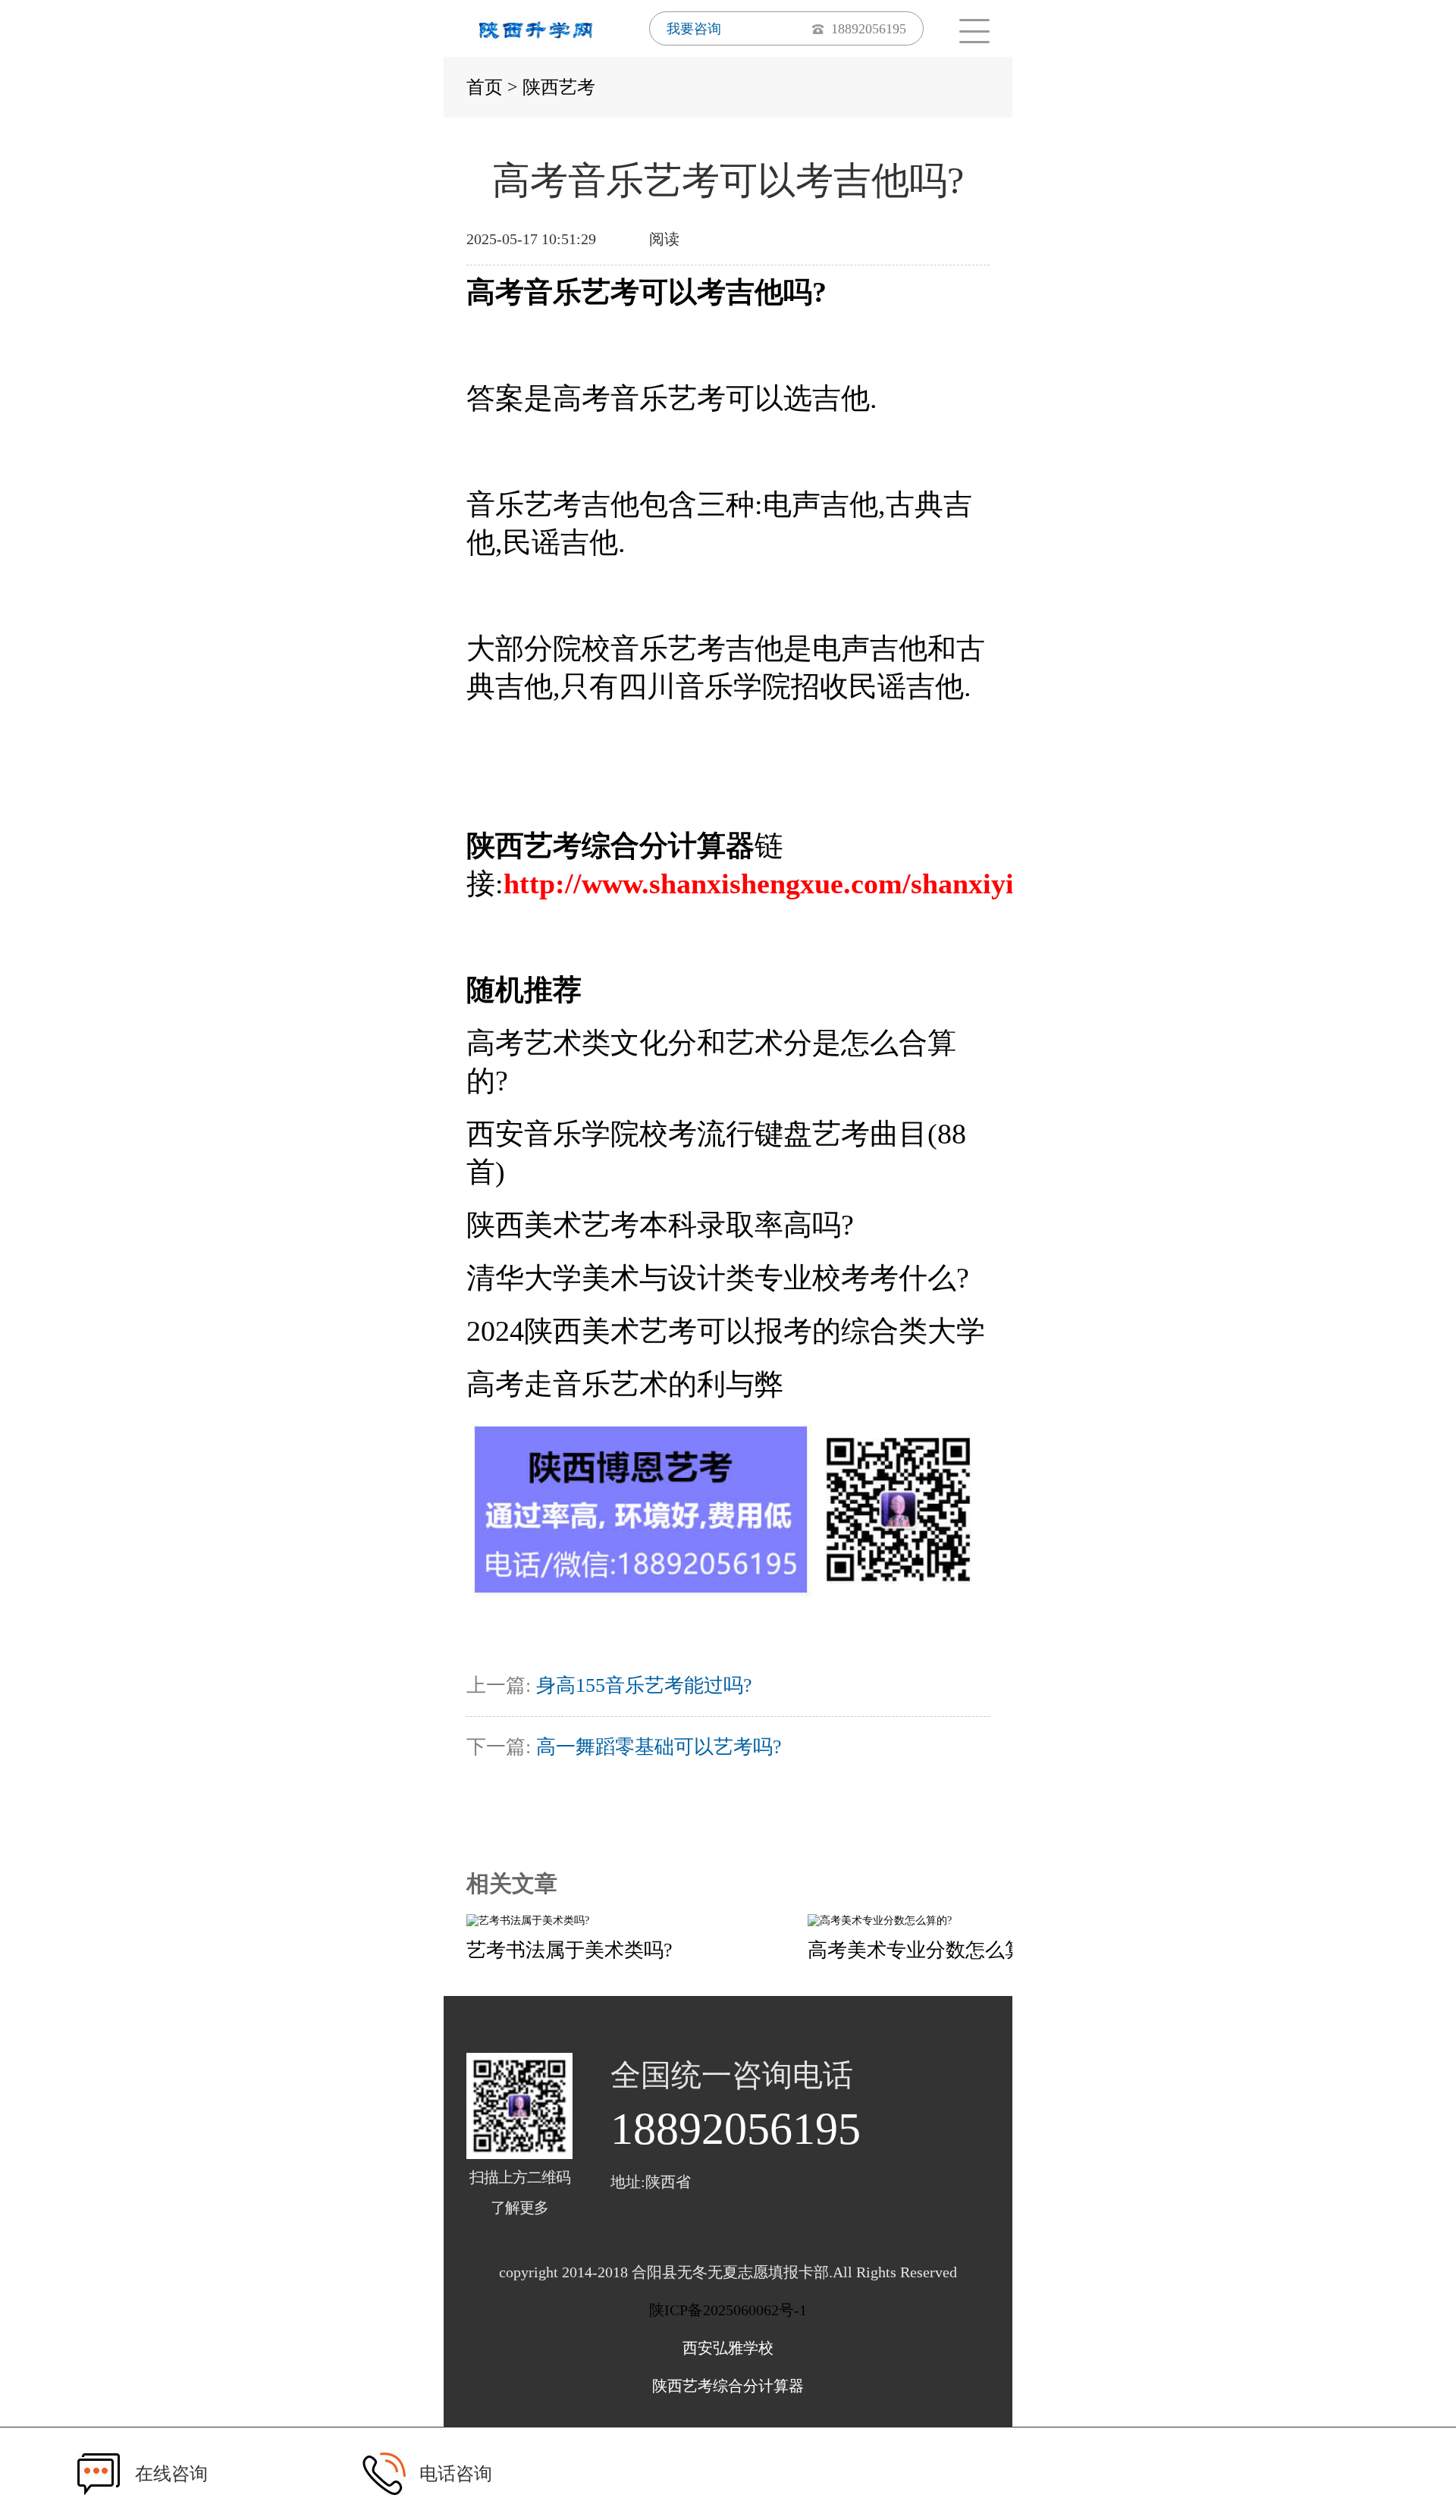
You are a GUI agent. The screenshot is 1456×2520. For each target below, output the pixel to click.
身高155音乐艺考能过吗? (644, 1685)
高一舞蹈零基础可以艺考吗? (659, 1747)
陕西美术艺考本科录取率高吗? (660, 1225)
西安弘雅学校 (728, 2348)
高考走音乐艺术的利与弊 (625, 1384)
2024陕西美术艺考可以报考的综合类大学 (726, 1331)
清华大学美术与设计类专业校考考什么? (718, 1278)
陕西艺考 (559, 87)
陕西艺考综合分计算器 (728, 2386)
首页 (485, 87)
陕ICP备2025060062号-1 (728, 2310)
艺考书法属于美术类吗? (570, 1950)
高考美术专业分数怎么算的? (930, 1950)
